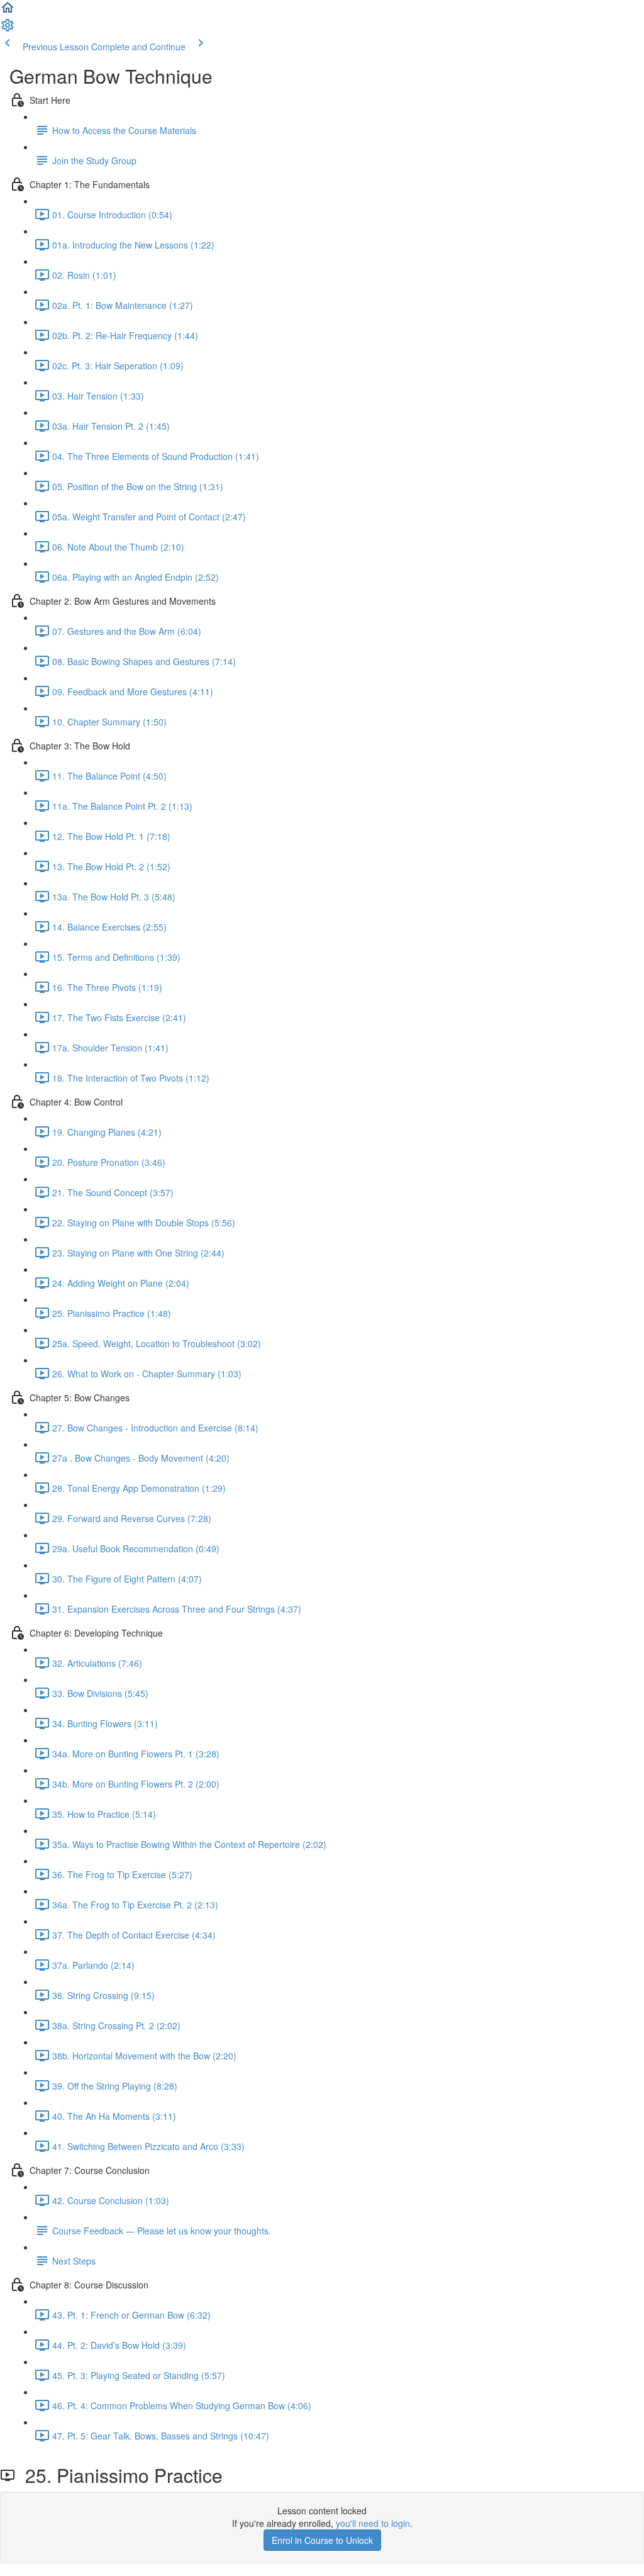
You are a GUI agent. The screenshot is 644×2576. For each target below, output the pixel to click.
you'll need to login (373, 2523)
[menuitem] (8, 29)
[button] (8, 11)
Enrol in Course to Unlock (322, 2540)
